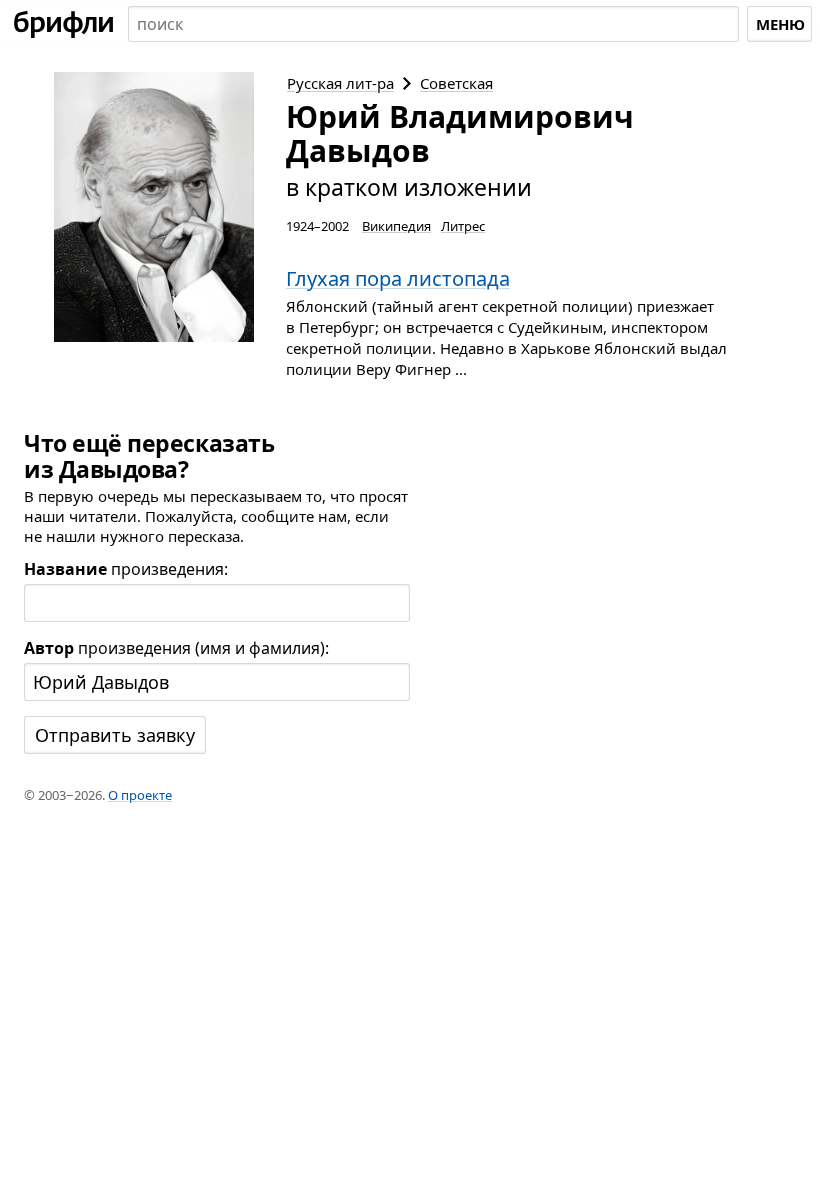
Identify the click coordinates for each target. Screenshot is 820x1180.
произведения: (126, 569)
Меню (780, 24)
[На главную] (64, 24)
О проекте (140, 795)
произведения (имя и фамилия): (176, 648)
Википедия (396, 226)
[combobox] (433, 24)
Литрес (463, 226)
